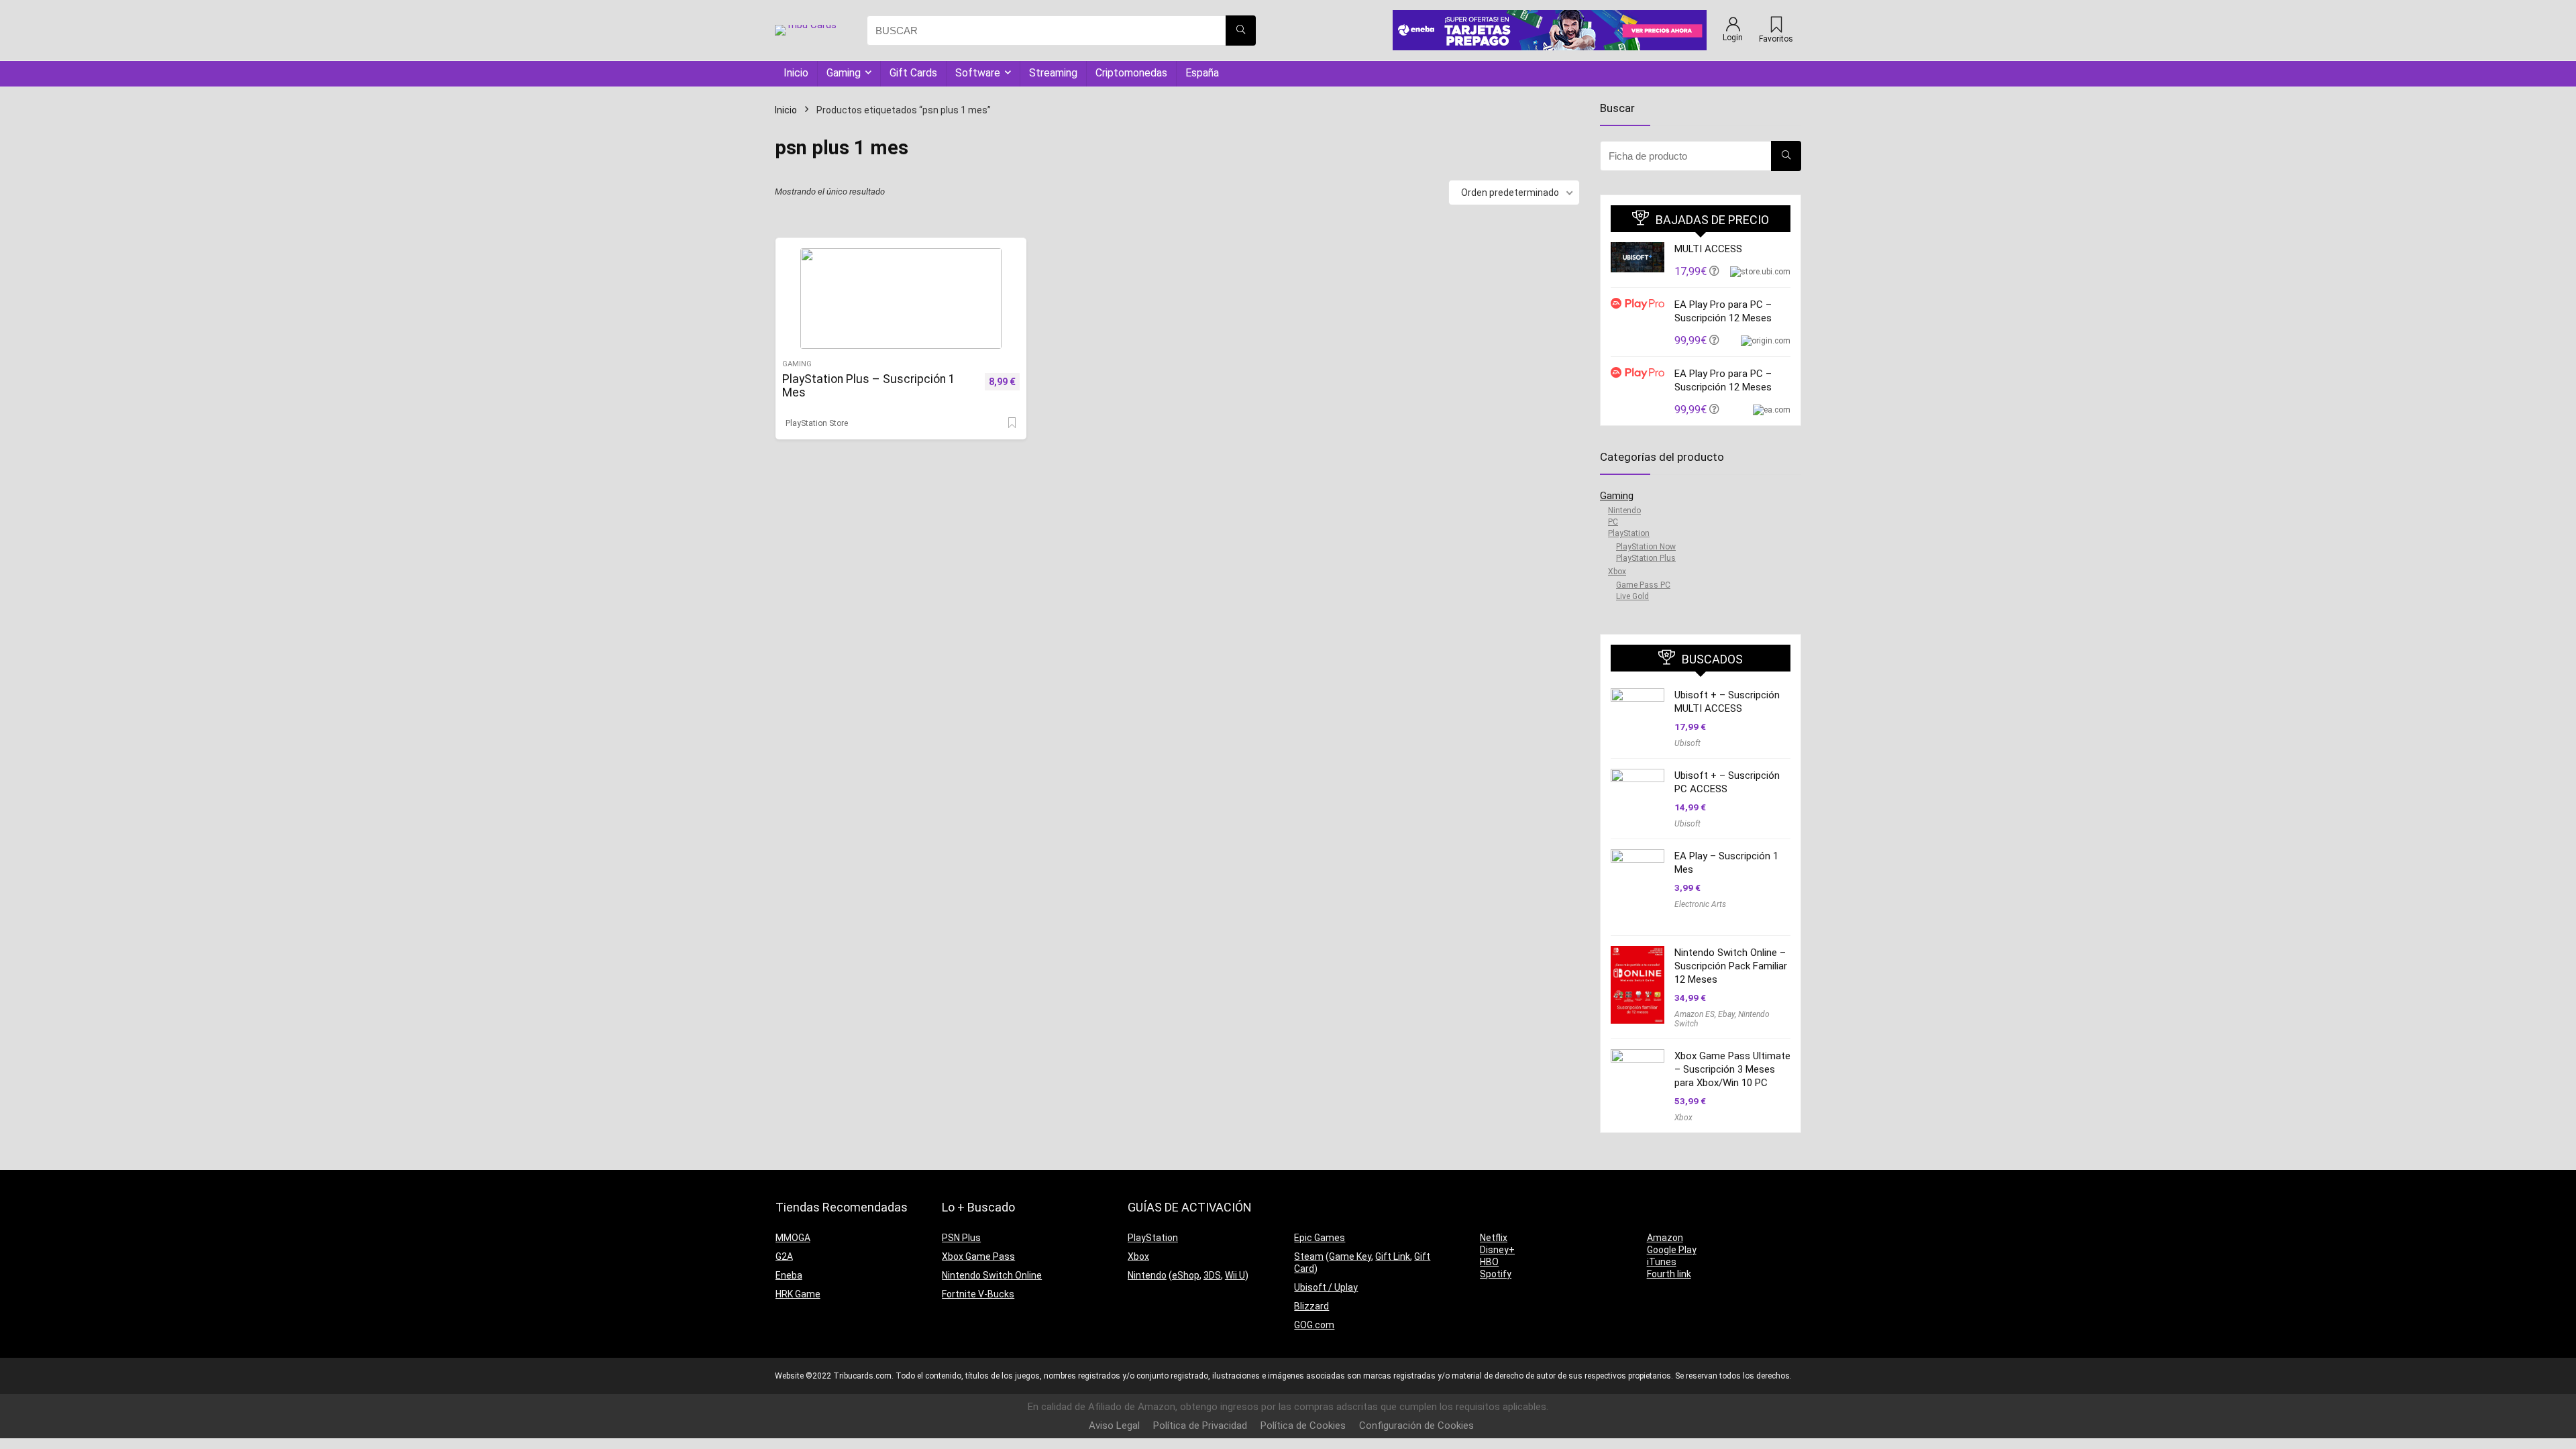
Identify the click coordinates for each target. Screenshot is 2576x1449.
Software (978, 73)
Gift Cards (913, 73)
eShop (1186, 1275)
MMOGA (793, 1238)
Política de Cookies (1303, 1426)
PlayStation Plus (1646, 558)
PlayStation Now (1646, 547)
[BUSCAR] (1241, 31)
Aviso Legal (1114, 1426)
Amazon (1665, 1238)
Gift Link (1393, 1256)
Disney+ (1497, 1250)
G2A (784, 1256)
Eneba (789, 1275)
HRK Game (798, 1294)
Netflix (1494, 1238)
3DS (1212, 1275)
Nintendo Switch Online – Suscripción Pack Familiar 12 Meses (1731, 966)
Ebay (1726, 1014)
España (1202, 73)
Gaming (844, 73)
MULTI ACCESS (1708, 249)
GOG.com (1314, 1325)
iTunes (1662, 1262)
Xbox (1617, 572)
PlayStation (1629, 533)
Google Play (1672, 1250)
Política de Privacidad (1200, 1426)
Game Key (1350, 1256)
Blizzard (1311, 1306)
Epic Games (1320, 1238)
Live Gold (1632, 596)
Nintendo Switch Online (992, 1275)
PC (1613, 522)
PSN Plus (961, 1238)
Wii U (1235, 1275)
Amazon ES (1695, 1014)
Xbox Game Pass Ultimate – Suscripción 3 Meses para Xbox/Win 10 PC (1732, 1069)
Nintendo (1624, 511)
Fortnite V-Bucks (978, 1294)
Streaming (1053, 73)
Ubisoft (1687, 743)
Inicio (796, 73)
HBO (1489, 1262)
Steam (1309, 1256)
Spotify (1496, 1274)
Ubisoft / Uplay (1326, 1287)
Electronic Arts (1700, 904)
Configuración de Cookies (1416, 1426)
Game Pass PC (1643, 585)
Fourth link (1669, 1274)
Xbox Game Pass (978, 1256)
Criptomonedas (1131, 73)
